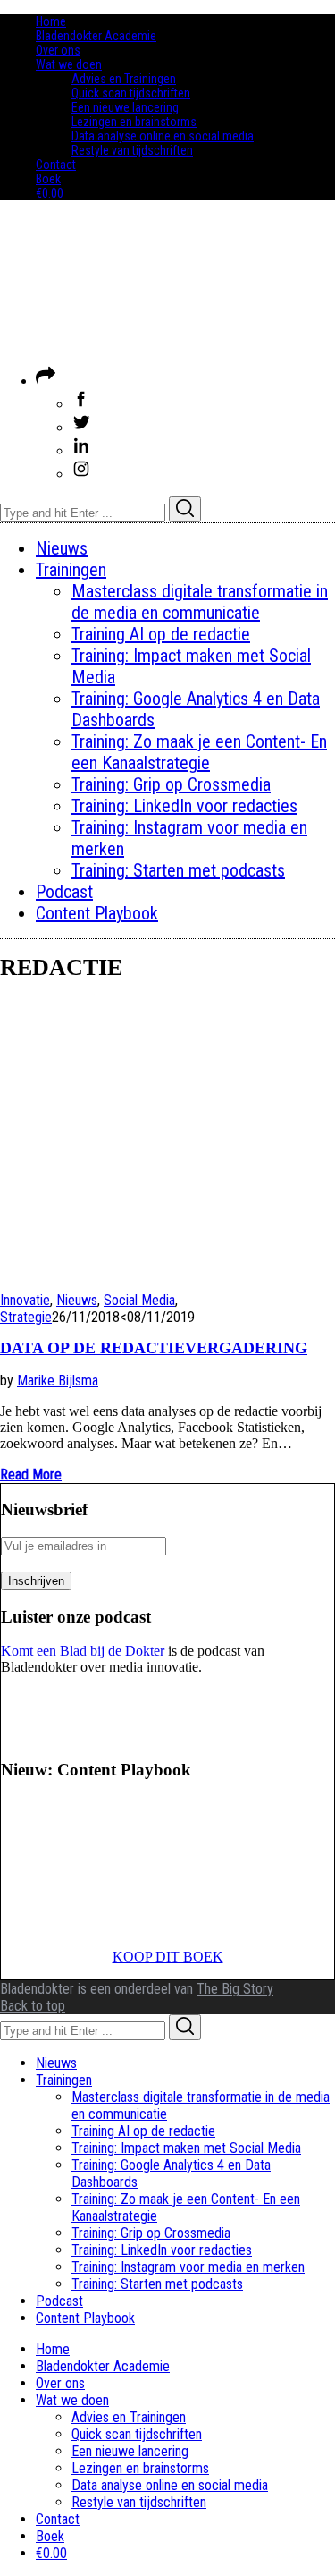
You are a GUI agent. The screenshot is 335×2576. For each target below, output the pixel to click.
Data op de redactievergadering (154, 1348)
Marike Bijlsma (58, 1381)
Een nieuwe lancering (125, 107)
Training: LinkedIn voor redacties (162, 2250)
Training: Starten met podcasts (157, 2284)
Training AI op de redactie (143, 2131)
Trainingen (64, 2080)
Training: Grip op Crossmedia (151, 2233)
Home (51, 21)
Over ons (58, 50)
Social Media (139, 1300)
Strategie (26, 1317)
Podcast (59, 2301)
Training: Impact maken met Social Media (186, 2148)
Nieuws (77, 1300)
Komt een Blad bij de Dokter (83, 1651)
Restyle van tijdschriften (132, 150)
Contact (56, 165)
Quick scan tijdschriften (131, 93)
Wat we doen (69, 64)
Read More (31, 1474)
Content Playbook (85, 2318)
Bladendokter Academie (96, 36)
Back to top (33, 2006)
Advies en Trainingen (124, 79)
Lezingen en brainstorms (134, 122)
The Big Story (235, 1989)
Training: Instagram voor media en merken (188, 2267)
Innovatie (25, 1300)
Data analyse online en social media (163, 136)
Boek (48, 179)
